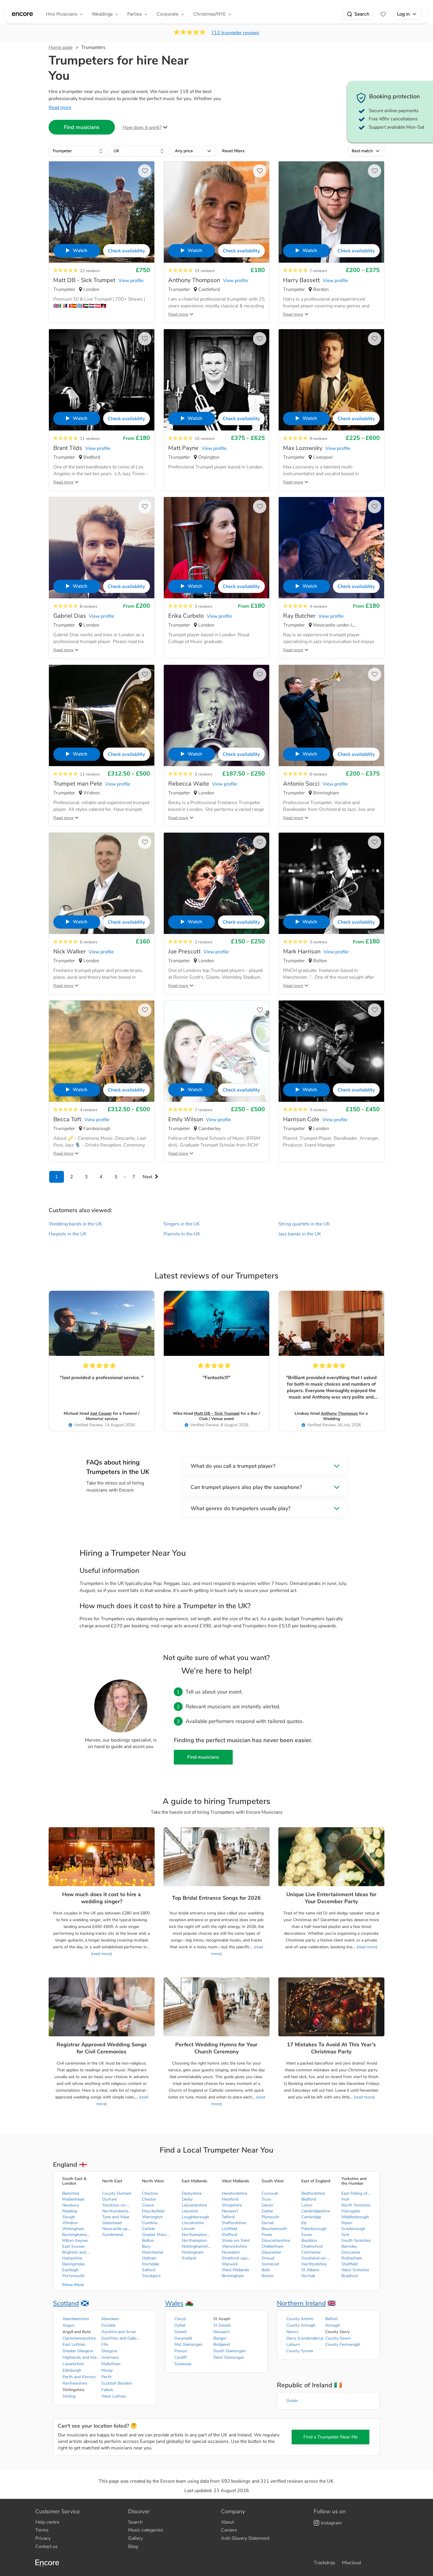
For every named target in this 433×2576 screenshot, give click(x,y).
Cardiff (181, 2357)
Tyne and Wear (116, 2217)
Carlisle (148, 2229)
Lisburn (293, 2344)
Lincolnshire (193, 2223)
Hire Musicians (62, 14)
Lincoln (188, 2229)
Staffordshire (234, 2223)
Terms (42, 2530)
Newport (230, 2211)
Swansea (183, 2364)
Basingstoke (73, 2264)
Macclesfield (153, 2211)
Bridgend (222, 2344)
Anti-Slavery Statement (245, 2538)
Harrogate (351, 2211)
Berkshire (71, 2193)
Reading (70, 2211)
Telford (228, 2217)
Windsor (70, 2223)
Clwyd (180, 2319)
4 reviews (318, 606)
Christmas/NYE (209, 14)
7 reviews (318, 271)
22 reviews (90, 271)
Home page (61, 47)
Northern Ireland (301, 2303)
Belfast (332, 2319)
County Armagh (301, 2325)
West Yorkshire (355, 2270)
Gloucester (271, 2252)
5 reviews (204, 774)
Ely (304, 2223)
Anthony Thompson (339, 1413)
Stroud (268, 2258)
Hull (345, 2199)
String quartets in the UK (304, 1224)
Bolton (148, 2240)
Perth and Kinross (79, 2377)
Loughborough (195, 2217)
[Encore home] (22, 14)
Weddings (102, 14)
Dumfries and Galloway (120, 2338)
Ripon (347, 2223)
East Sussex (73, 2246)
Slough (69, 2217)
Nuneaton (231, 2252)
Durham (110, 2199)
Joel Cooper (101, 1413)
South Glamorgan (229, 2351)
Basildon (309, 2240)
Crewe (148, 2205)
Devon (267, 2205)
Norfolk (308, 2276)
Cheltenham (272, 2246)
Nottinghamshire (196, 2246)
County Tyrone (300, 2351)
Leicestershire (194, 2205)
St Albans (310, 2270)
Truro (266, 2199)
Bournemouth (274, 2229)
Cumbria (150, 2223)
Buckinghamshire (77, 2235)
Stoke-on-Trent (236, 2240)
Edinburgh (72, 2370)
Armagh (333, 2325)
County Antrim (300, 2319)
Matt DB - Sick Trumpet (217, 1413)
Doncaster (351, 2252)
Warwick (230, 2264)
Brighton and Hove (77, 2252)
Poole (267, 2235)
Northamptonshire (196, 2235)
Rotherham (352, 2258)
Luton (307, 2205)
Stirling (69, 2396)
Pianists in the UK (182, 1234)
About (227, 2522)
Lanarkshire (73, 2364)
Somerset (270, 2264)
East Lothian (74, 2344)
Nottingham (193, 2252)
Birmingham (233, 2276)
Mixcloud (351, 2563)
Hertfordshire (314, 2264)
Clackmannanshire (79, 2338)
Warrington (152, 2217)
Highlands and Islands (82, 2357)
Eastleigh (70, 2270)
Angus (68, 2325)
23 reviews (205, 271)
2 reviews (204, 942)
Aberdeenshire (76, 2319)
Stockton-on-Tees (117, 2205)
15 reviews (205, 439)
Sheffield (349, 2264)
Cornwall (270, 2193)
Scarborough (353, 2229)
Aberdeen (110, 2319)
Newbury (71, 2205)
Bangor (220, 2338)
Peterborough (314, 2229)
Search (362, 14)
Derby (187, 2199)
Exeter (267, 2211)
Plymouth (270, 2217)
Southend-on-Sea (316, 2258)
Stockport (151, 2276)
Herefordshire (234, 2193)
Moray (107, 2370)
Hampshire (72, 2258)
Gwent (181, 2332)
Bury (146, 2246)
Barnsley (349, 2246)
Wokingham (73, 2229)
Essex (307, 2235)
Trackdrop (324, 2563)
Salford (149, 2270)
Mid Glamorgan (188, 2344)
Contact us (47, 2547)
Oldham (149, 2258)
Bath (266, 2270)
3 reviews (204, 606)
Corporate (167, 14)
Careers (229, 2530)
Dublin (292, 2401)
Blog (133, 2547)
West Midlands (235, 2270)
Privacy (43, 2538)
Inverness (110, 2357)
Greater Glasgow (78, 2351)
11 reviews (90, 439)
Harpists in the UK (68, 1234)
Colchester (311, 2252)
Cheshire (150, 2193)
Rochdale (151, 2264)
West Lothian (114, 2396)
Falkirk (107, 2390)
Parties (134, 14)
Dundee (108, 2325)
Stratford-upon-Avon (237, 2258)
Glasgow (109, 2351)
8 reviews (89, 606)
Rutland (189, 2258)
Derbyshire (192, 2193)
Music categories (146, 2530)
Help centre (47, 2522)
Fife (105, 2344)
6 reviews (318, 774)
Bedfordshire (313, 2193)
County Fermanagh (343, 2344)
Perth (106, 2377)
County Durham (117, 2193)
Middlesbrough (355, 2217)
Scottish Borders (117, 2383)
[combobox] (78, 151)
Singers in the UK (182, 1224)
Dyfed (180, 2325)
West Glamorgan (229, 2357)
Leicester (190, 2211)
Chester (149, 2199)
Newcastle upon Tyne (117, 2229)
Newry (292, 2332)
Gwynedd (183, 2338)
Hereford (230, 2199)
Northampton (194, 2240)
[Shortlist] (383, 14)
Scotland (66, 2303)
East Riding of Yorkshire (356, 2193)
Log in (403, 14)
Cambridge (311, 2217)
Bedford (309, 2199)
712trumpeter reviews (235, 33)
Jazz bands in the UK (300, 1234)
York (345, 2235)
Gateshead (112, 2223)
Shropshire (232, 2205)
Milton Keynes (75, 2240)
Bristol (267, 2276)
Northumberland (117, 2211)
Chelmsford (312, 2246)
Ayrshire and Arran (119, 2332)
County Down (338, 2338)
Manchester (153, 2252)
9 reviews (318, 439)
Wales (174, 2303)
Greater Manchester (157, 2235)
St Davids (222, 2325)
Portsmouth (73, 2276)
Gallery (135, 2538)
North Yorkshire (356, 2205)
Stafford (229, 2235)
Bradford (349, 2276)
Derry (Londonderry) (305, 2338)
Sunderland (113, 2235)
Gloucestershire (276, 2240)
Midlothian (111, 2364)
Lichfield (229, 2229)
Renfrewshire (75, 2383)
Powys (181, 2351)
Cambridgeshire (316, 2211)
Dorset (268, 2223)
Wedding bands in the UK (75, 1224)
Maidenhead (73, 2199)
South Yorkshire (356, 2240)
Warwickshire (234, 2246)
